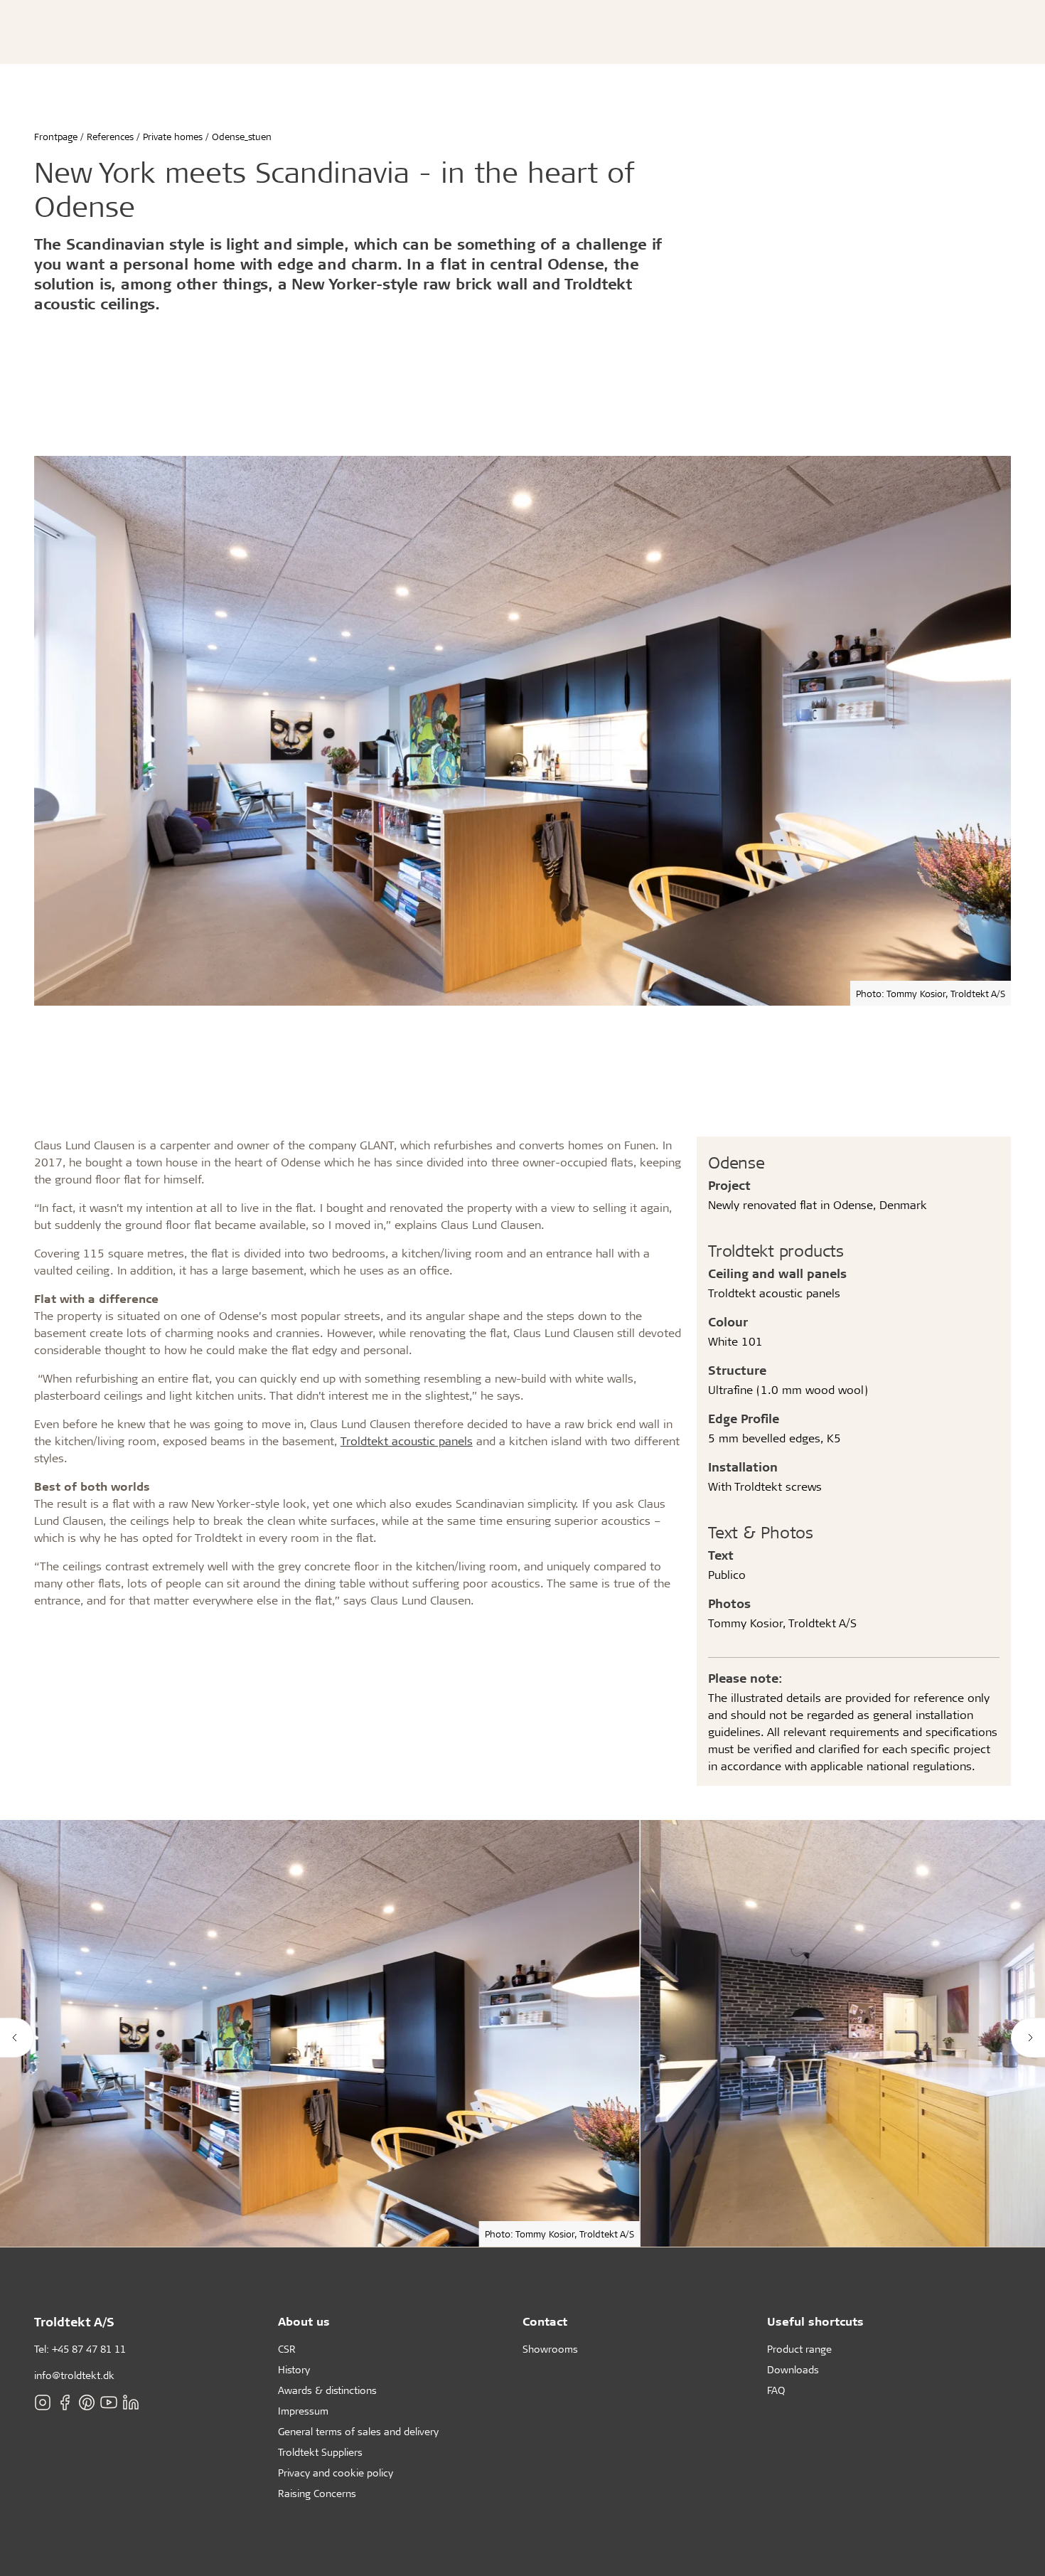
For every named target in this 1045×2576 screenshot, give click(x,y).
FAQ (776, 2390)
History (294, 2369)
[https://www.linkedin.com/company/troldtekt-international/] (131, 2402)
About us (304, 2321)
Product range (799, 2349)
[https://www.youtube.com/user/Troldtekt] (109, 2402)
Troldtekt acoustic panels (407, 1441)
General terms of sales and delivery (358, 2431)
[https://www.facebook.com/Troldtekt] (65, 2402)
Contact (545, 2321)
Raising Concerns (317, 2493)
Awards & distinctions (327, 2390)
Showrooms (550, 2349)
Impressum (303, 2411)
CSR (287, 2349)
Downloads (793, 2369)
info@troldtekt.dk (74, 2375)
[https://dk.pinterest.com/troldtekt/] (87, 2402)
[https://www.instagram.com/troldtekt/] (43, 2402)
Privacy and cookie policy (336, 2473)
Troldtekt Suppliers (320, 2452)
